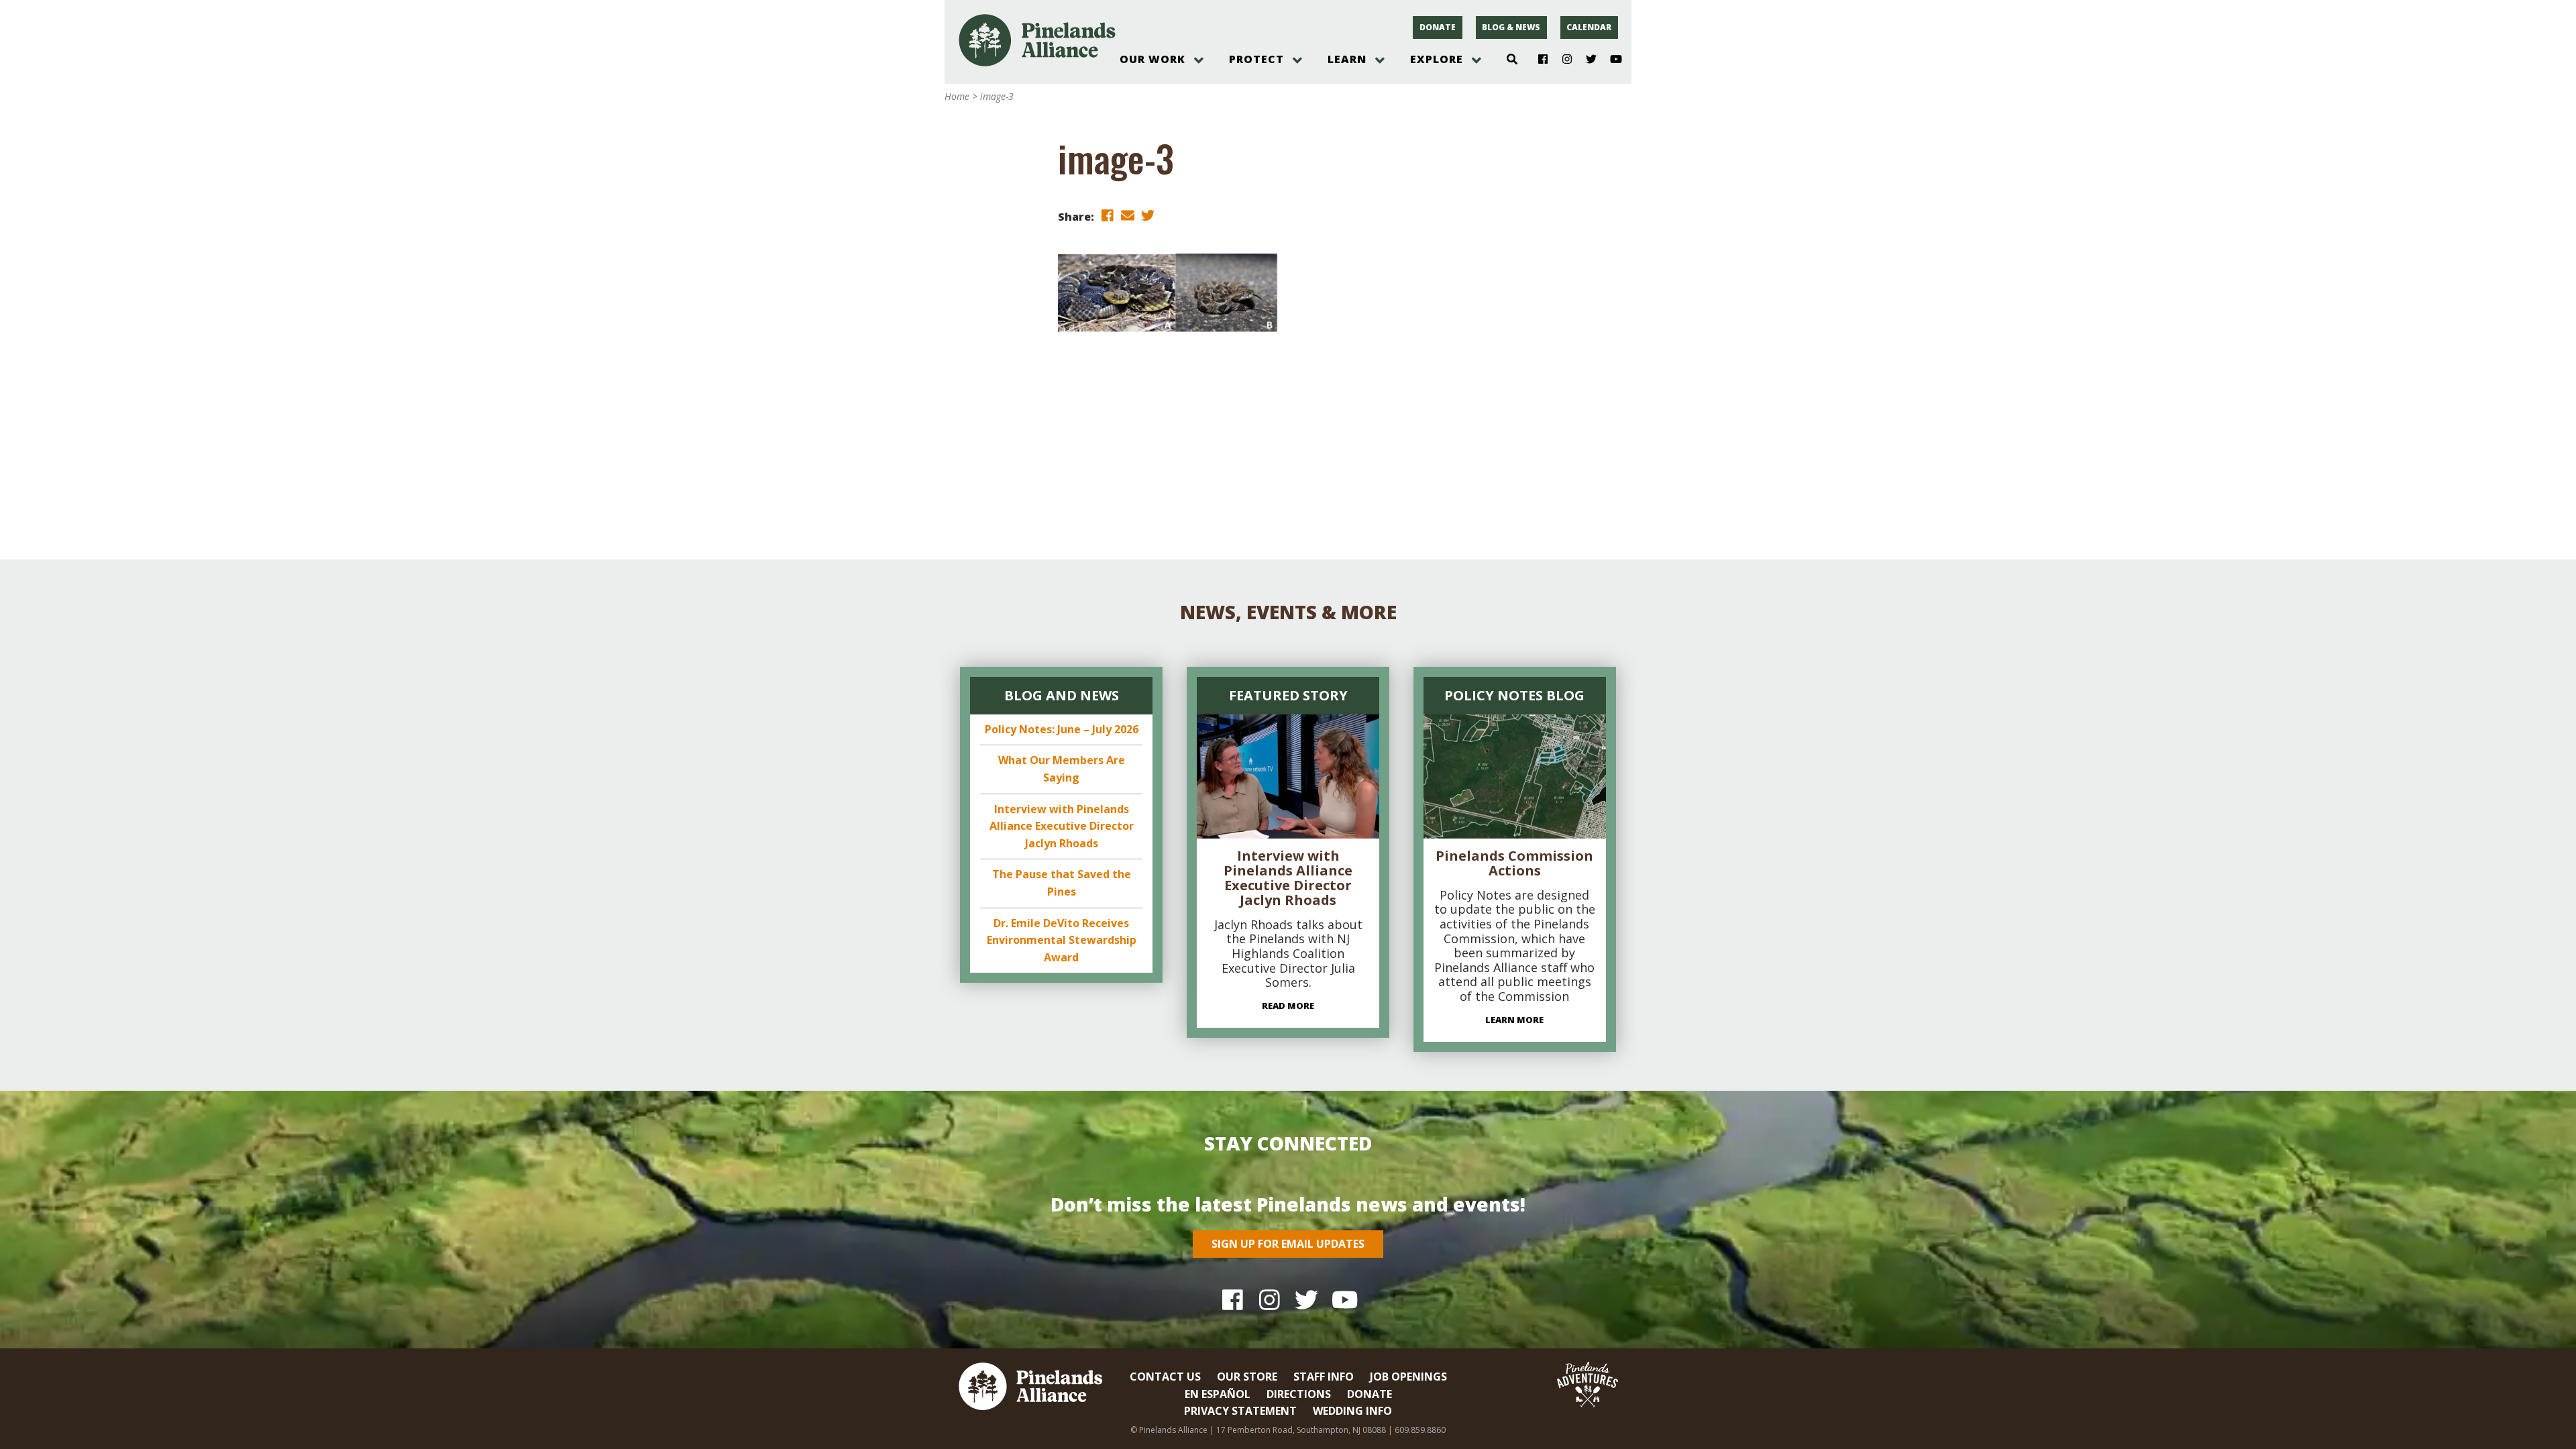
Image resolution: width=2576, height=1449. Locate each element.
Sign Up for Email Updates (1288, 1244)
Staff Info (1324, 1377)
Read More (1288, 1006)
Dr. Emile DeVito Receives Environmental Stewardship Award (1062, 940)
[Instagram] (1562, 60)
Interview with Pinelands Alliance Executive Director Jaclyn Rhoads (1062, 826)
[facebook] (1108, 216)
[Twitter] (1586, 60)
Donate (1438, 27)
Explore (1437, 59)
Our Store (1247, 1377)
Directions (1299, 1394)
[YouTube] (1610, 60)
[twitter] (1148, 216)
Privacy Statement (1240, 1411)
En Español (1218, 1394)
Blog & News (1511, 27)
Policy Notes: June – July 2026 (1062, 729)
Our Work (1152, 59)
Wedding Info (1352, 1411)
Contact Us (1165, 1377)
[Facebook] (1538, 60)
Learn (1347, 59)
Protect (1256, 59)
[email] (1128, 216)
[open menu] (1199, 60)
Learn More (1514, 1020)
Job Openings (1408, 1377)
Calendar (1589, 27)
